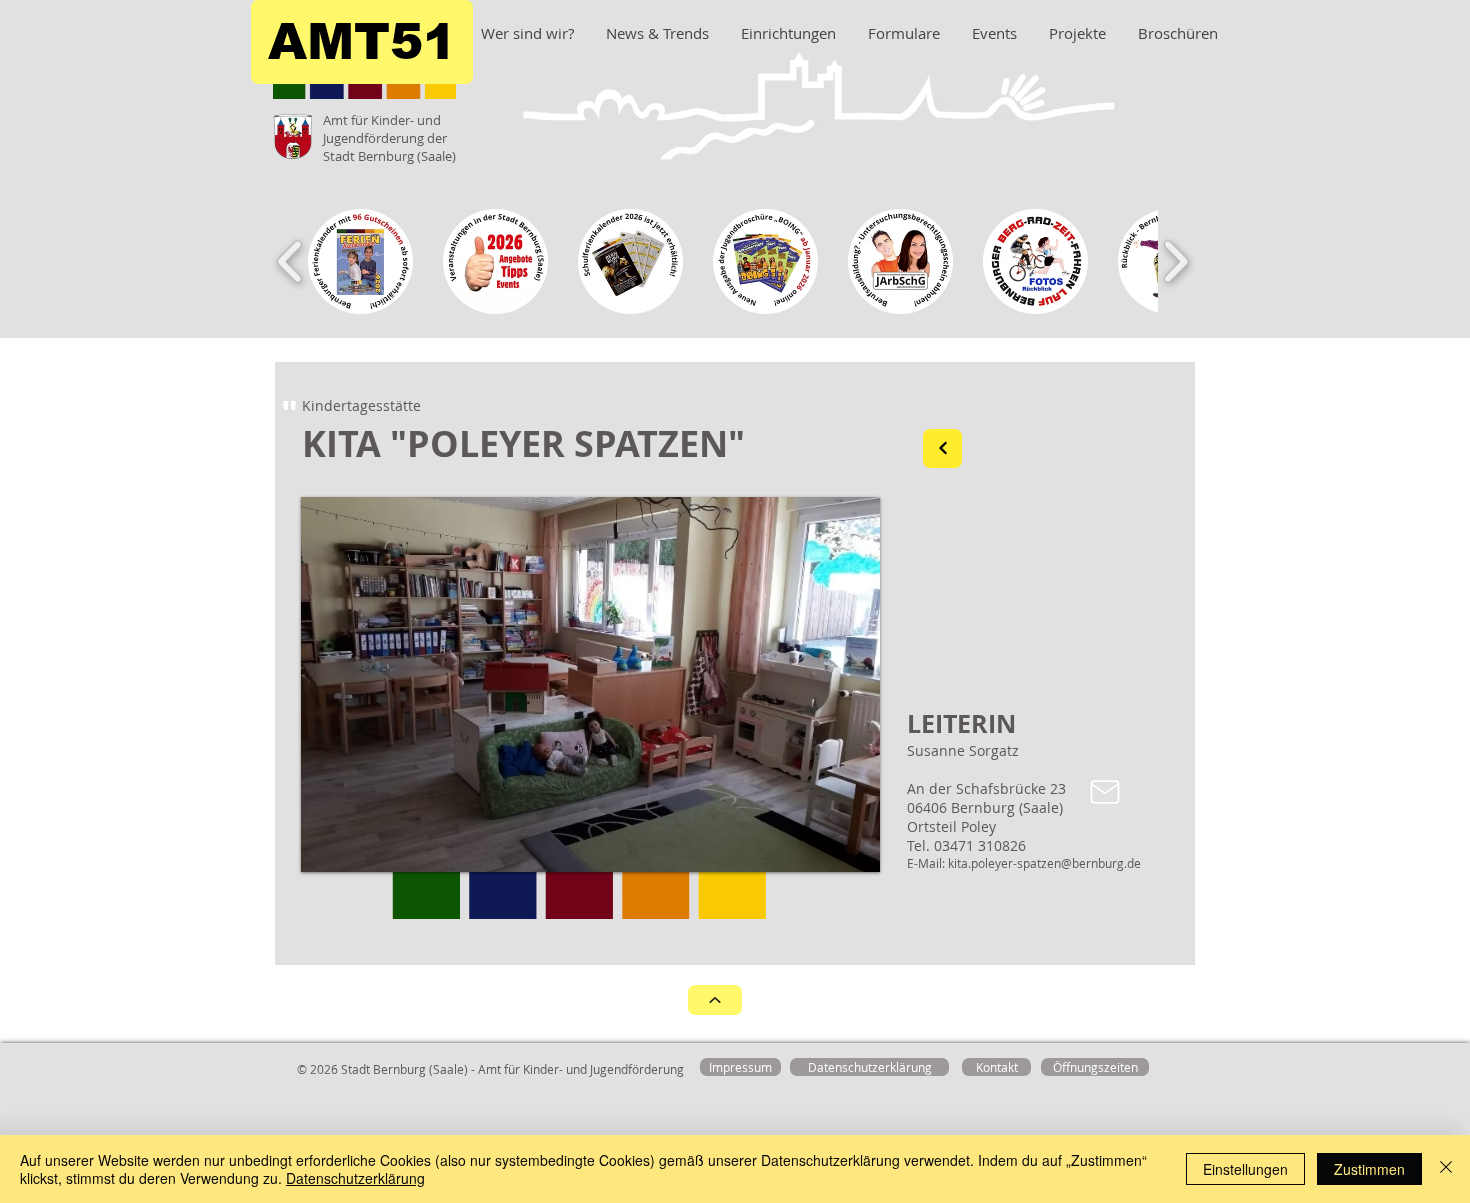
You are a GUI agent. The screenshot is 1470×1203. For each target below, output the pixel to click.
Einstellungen (1245, 1169)
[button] (588, 684)
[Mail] (1105, 792)
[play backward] (290, 261)
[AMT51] (715, 1000)
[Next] (942, 448)
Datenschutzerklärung (355, 1178)
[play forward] (1175, 261)
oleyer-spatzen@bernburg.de (1059, 863)
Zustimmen (1369, 1169)
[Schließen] (1446, 1169)
